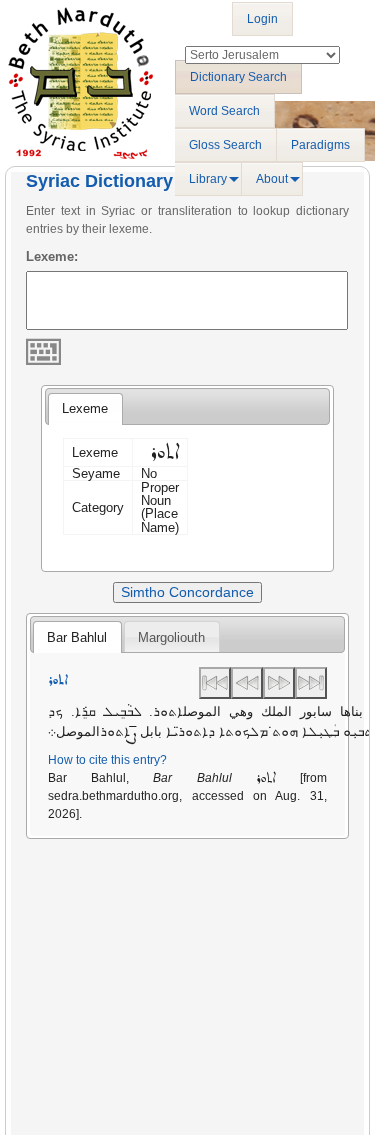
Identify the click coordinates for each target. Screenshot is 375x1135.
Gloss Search (225, 145)
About (272, 179)
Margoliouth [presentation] (171, 637)
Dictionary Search (238, 77)
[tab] (85, 409)
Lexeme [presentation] (85, 408)
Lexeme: (52, 256)
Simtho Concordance (187, 592)
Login (262, 19)
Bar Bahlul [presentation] (77, 637)
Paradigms (320, 145)
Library (208, 179)
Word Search (224, 111)
